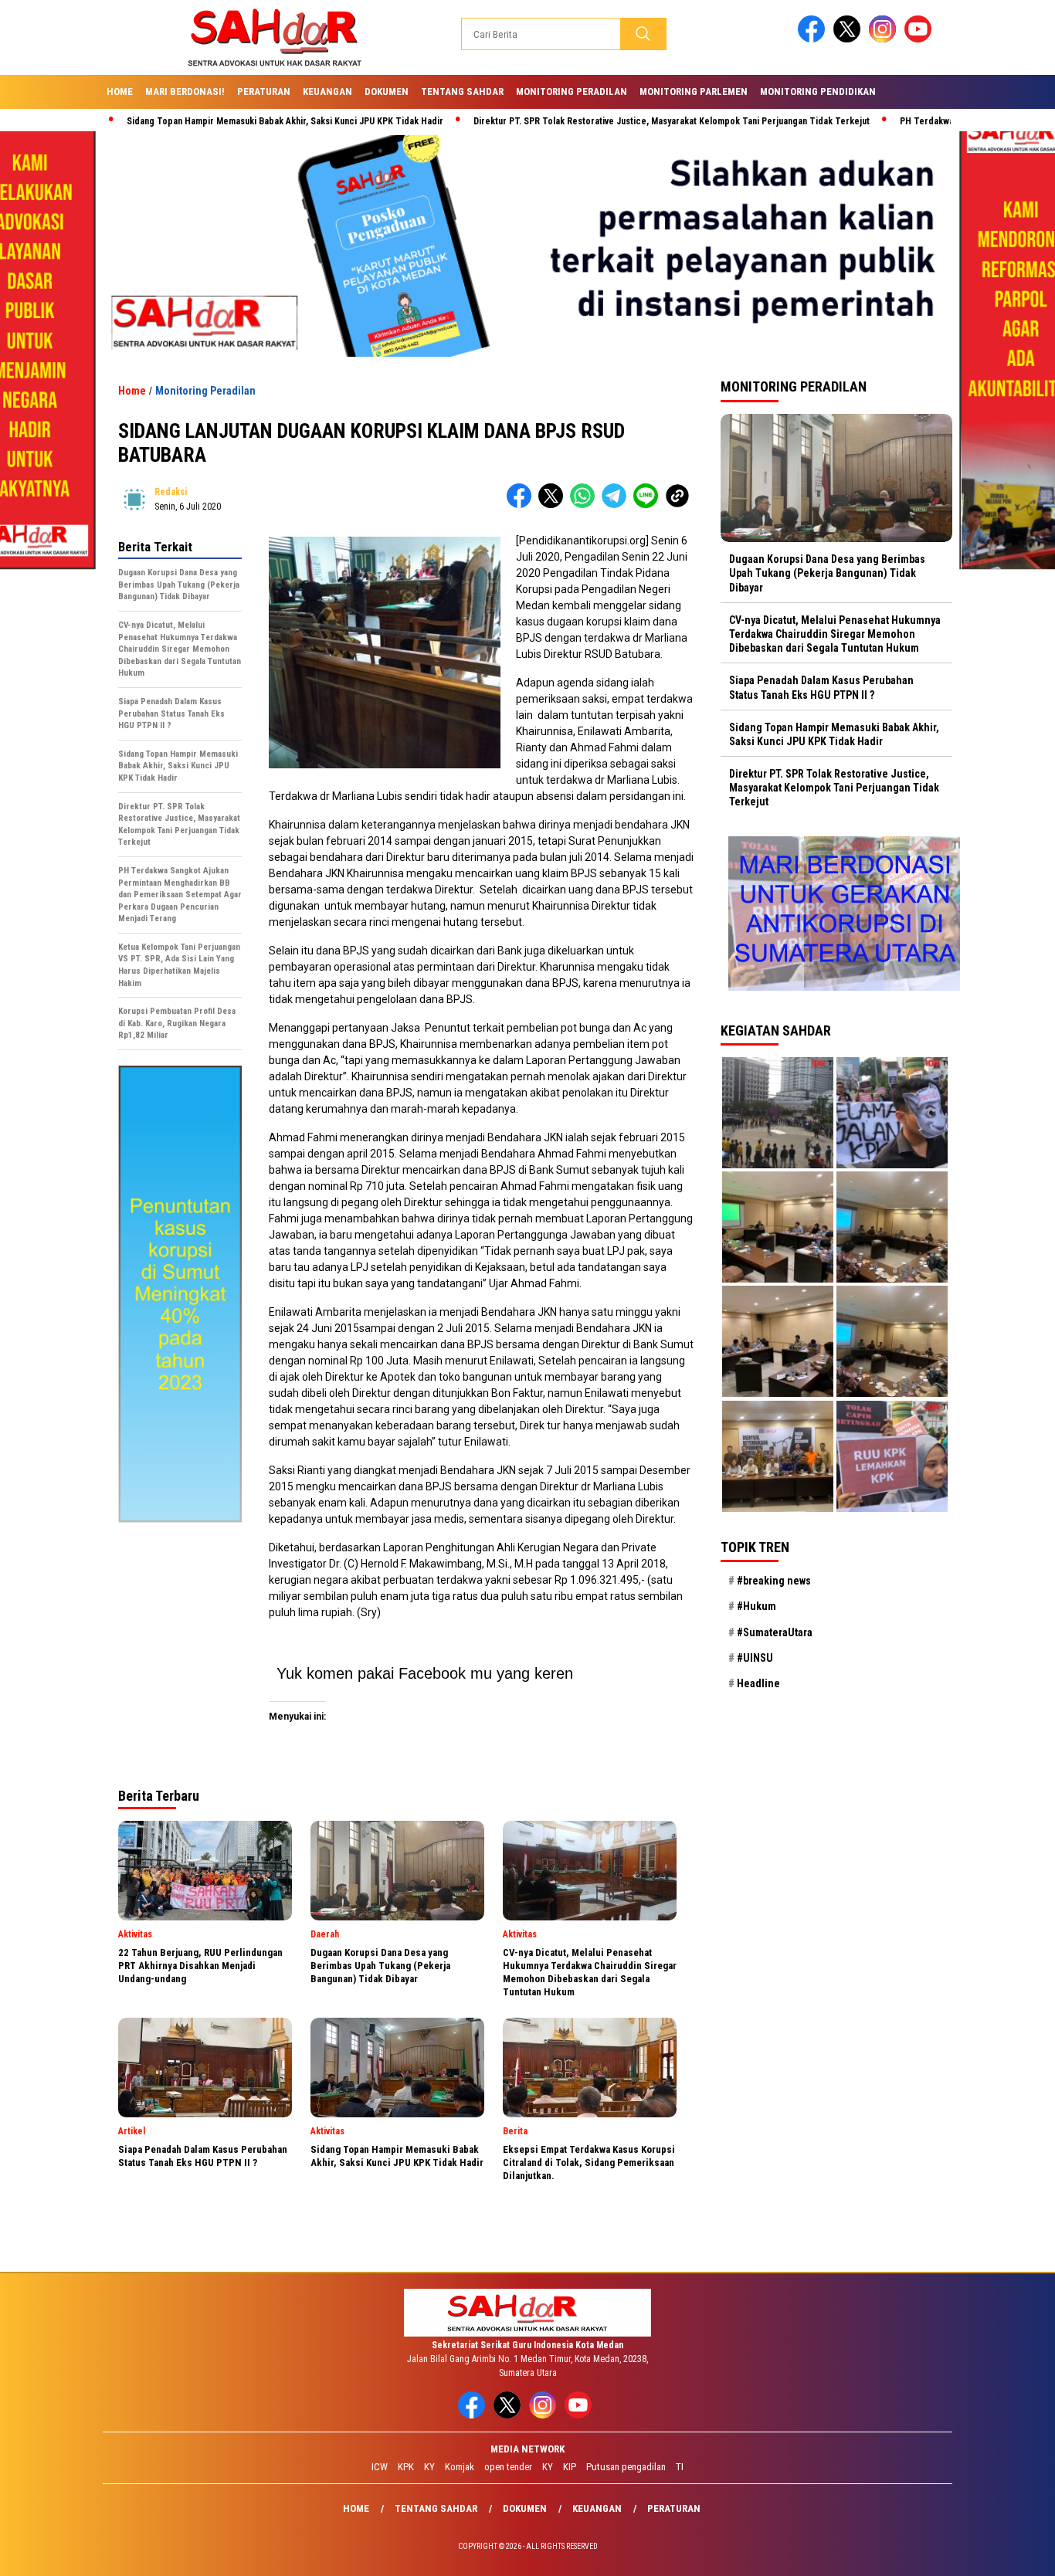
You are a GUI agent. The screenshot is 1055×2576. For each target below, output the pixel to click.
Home (120, 92)
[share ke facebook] (522, 505)
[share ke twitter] (554, 505)
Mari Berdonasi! (185, 92)
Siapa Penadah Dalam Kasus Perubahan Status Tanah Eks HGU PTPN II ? (821, 687)
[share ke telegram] (617, 505)
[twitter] (850, 39)
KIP (570, 2467)
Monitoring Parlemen (694, 92)
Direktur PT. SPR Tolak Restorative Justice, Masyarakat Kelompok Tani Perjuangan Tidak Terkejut (589, 121)
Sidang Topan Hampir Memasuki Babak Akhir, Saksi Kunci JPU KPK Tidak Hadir (202, 121)
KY (429, 2467)
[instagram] (885, 39)
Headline (758, 1683)
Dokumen (387, 92)
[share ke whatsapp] (586, 505)
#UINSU (755, 1658)
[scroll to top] (1011, 2552)
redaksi (171, 492)
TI (680, 2467)
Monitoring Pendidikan (818, 92)
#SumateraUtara (775, 1632)
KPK (406, 2467)
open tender (508, 2467)
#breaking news (774, 1581)
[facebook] (814, 39)
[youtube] (921, 39)
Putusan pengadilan (626, 2467)
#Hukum (756, 1606)
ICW (380, 2467)
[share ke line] (649, 505)
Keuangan (327, 92)
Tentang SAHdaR (462, 92)
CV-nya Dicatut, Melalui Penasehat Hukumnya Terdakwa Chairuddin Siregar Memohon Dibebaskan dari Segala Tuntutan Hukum (835, 634)
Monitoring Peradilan (572, 92)
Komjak (460, 2467)
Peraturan (264, 92)
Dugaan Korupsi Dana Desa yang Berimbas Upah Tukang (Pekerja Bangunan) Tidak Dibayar (827, 573)
